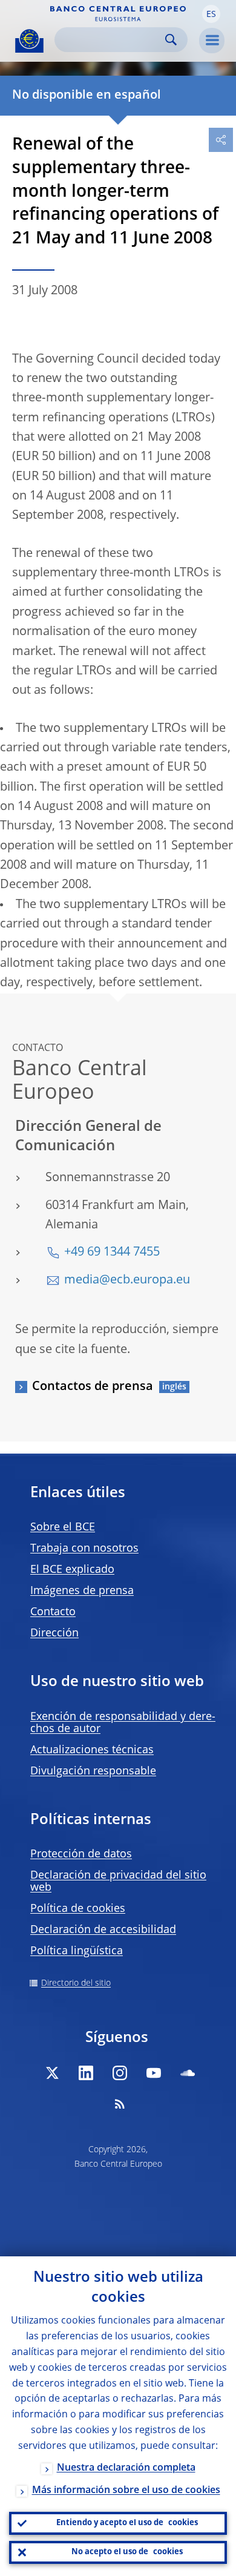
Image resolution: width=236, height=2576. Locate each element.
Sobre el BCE (63, 1527)
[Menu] (212, 41)
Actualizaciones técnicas (92, 1750)
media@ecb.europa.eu (127, 1280)
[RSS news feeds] (120, 2104)
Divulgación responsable (93, 1771)
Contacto (53, 1612)
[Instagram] (120, 2073)
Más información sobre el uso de (126, 2491)
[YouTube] (154, 2073)
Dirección (54, 1633)
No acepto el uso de (127, 2552)
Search (171, 40)
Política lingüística (77, 1951)
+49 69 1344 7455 (112, 1253)
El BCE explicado (72, 1570)
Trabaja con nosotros (84, 1549)
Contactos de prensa (93, 1387)
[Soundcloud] (188, 2073)
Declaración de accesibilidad (103, 1930)
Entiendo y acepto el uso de (127, 2523)
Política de (78, 1909)
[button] (211, 14)
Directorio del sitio (76, 1983)
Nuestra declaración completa (126, 2468)
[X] (52, 2073)
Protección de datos (81, 1854)
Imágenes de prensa (82, 1591)
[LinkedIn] (86, 2073)
